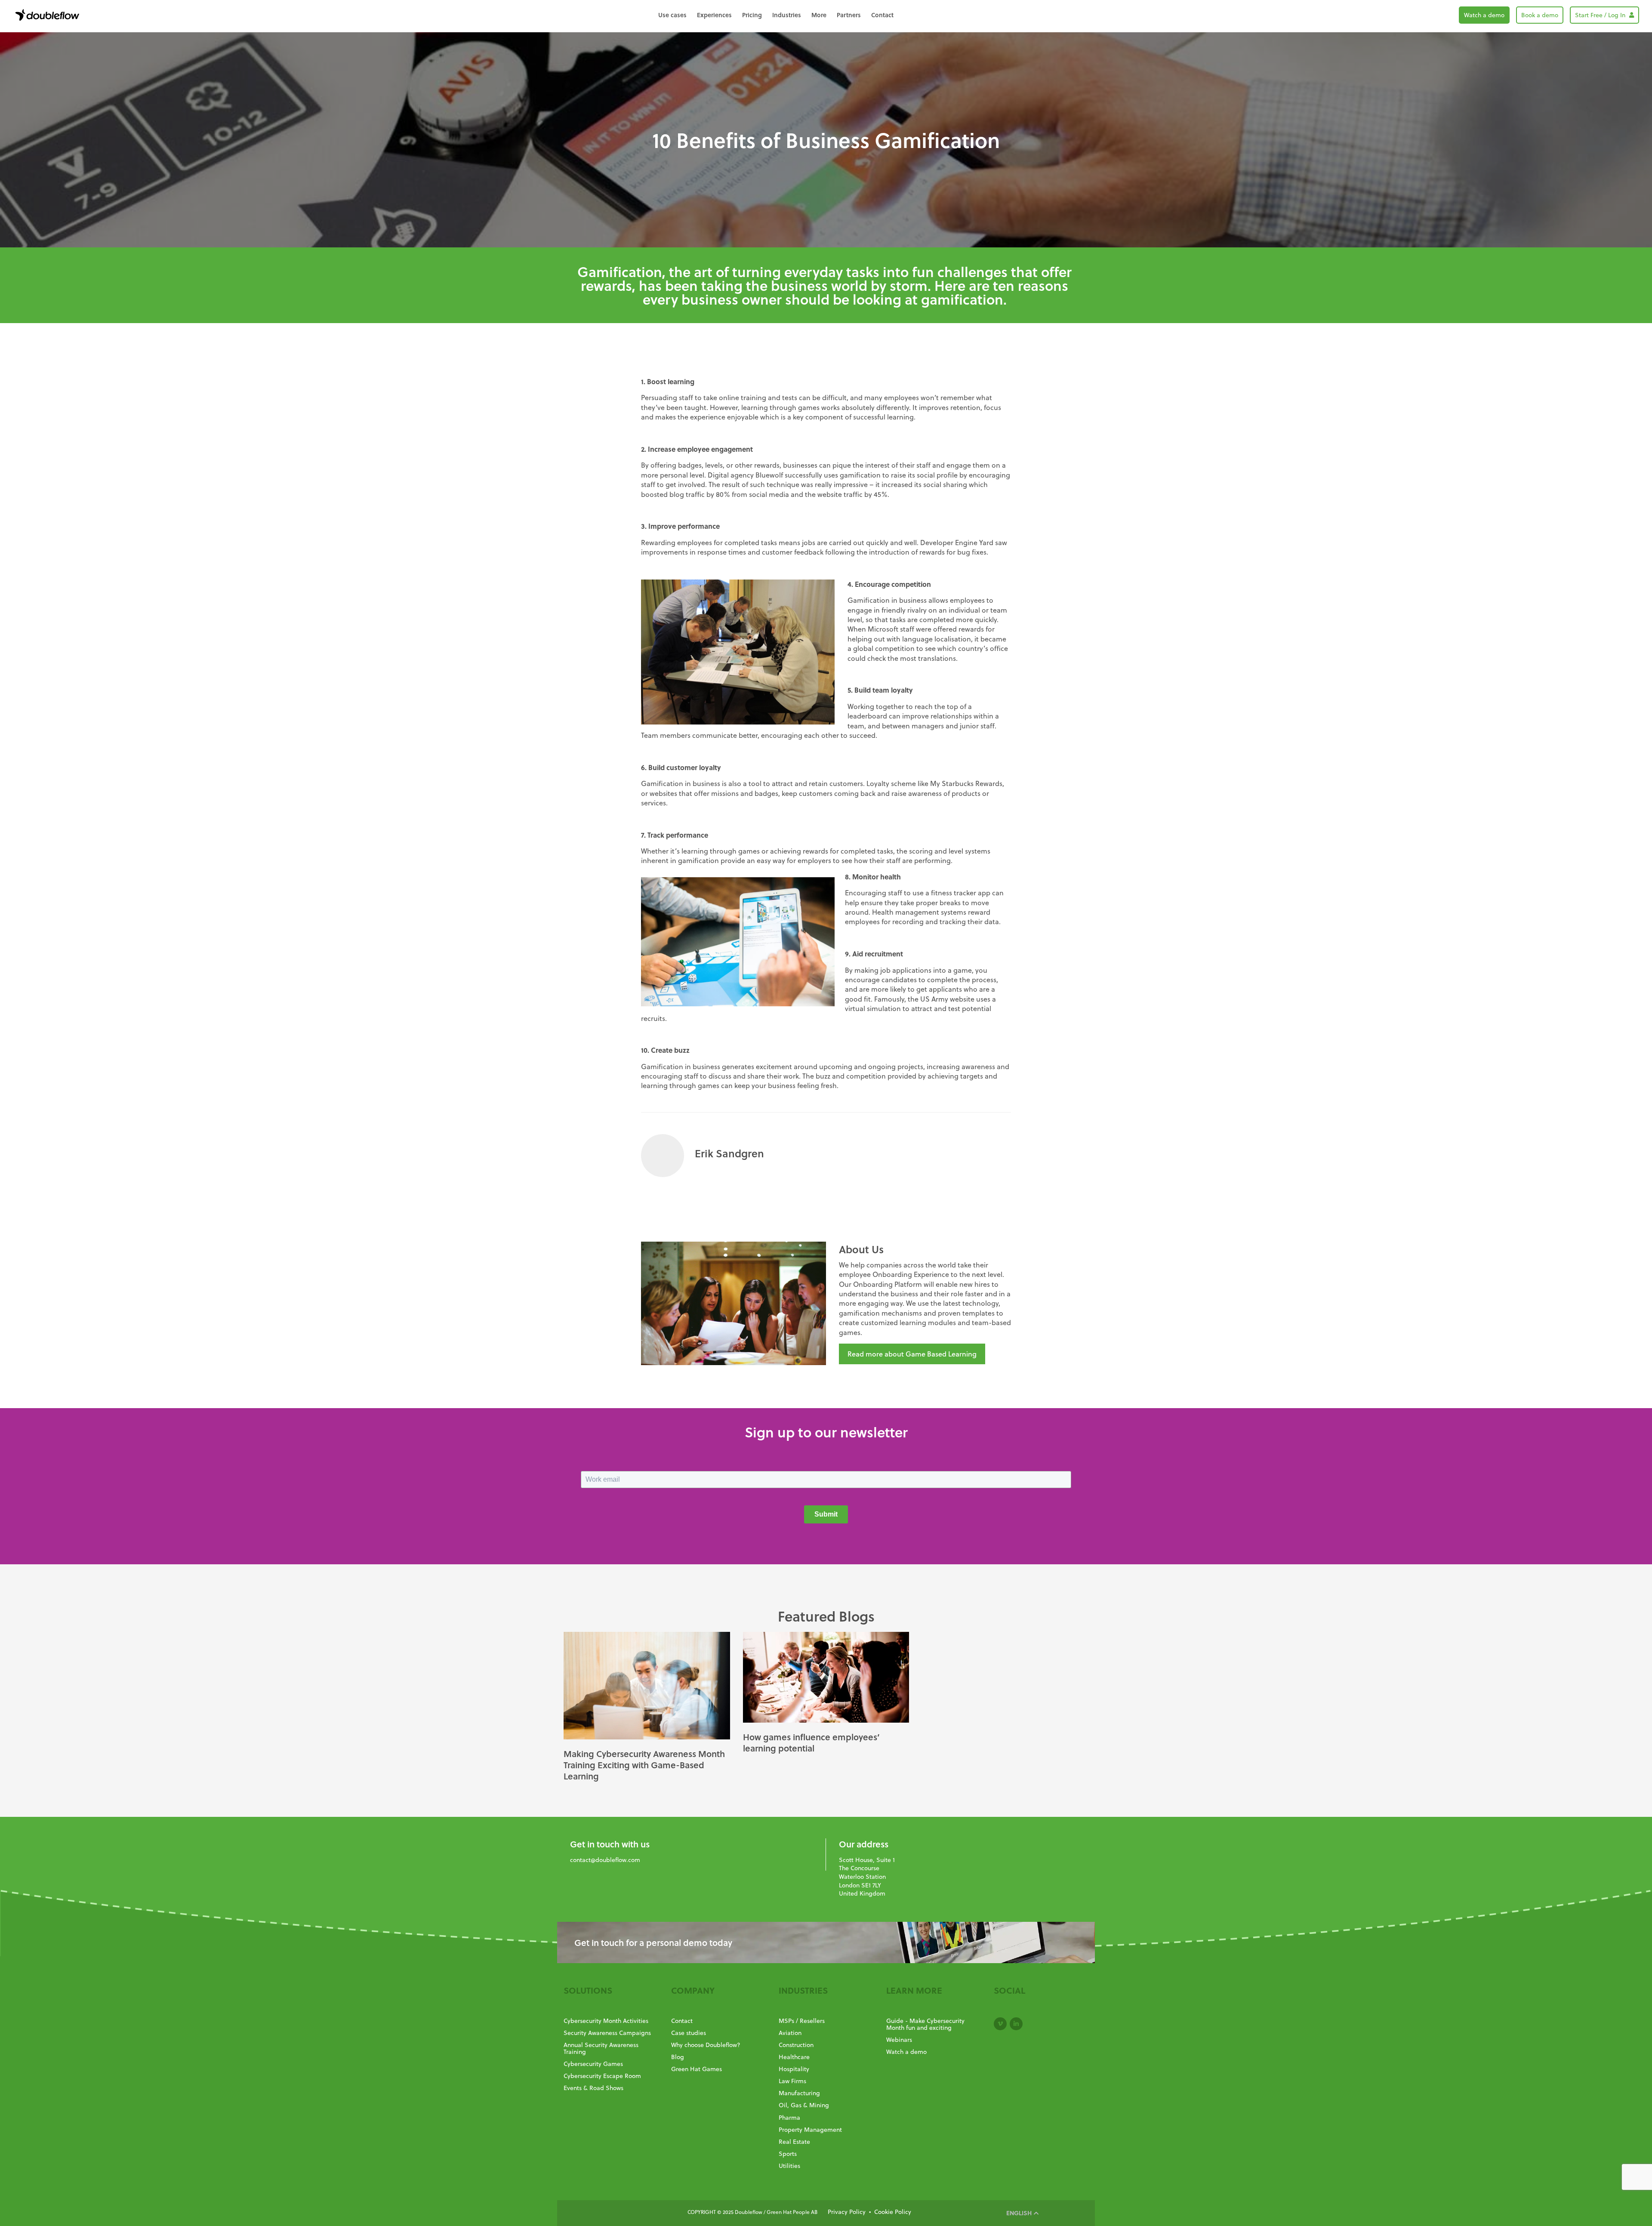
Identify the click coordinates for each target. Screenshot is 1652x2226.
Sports (788, 2154)
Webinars (899, 2040)
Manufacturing (799, 2093)
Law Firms (792, 2081)
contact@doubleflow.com (605, 1860)
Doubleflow (47, 15)
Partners (849, 15)
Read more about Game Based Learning (912, 1354)
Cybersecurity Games (593, 2064)
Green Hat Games (697, 2069)
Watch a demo (1484, 15)
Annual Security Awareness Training (601, 2048)
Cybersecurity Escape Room (602, 2076)
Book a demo (1540, 15)
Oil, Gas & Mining (804, 2105)
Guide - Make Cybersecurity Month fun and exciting (925, 2024)
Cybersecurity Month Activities (606, 2021)
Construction (796, 2045)
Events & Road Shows (593, 2088)
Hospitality (794, 2069)
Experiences (714, 15)
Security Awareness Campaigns (607, 2033)
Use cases (672, 15)
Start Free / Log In (1601, 15)
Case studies (689, 2033)
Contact (882, 15)
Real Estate (794, 2142)
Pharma (789, 2118)
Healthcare (794, 2057)
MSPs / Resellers (802, 2021)
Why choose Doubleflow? (706, 2045)
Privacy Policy (847, 2212)
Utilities (789, 2166)
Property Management (810, 2130)
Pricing (752, 15)
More (819, 15)
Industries (787, 15)
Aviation (790, 2033)
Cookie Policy (893, 2212)
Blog (678, 2057)
